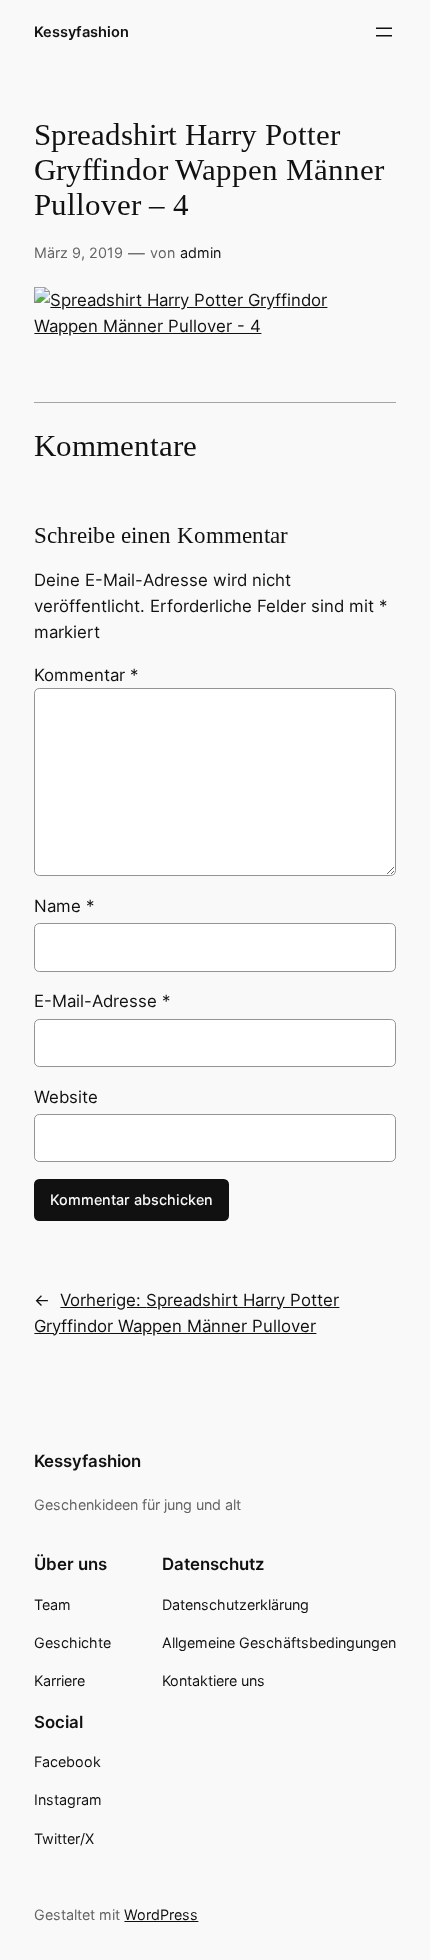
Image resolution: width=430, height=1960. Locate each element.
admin (200, 252)
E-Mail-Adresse (102, 1001)
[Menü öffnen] (384, 32)
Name (64, 906)
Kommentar (86, 675)
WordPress (161, 1914)
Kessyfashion (81, 32)
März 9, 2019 (78, 252)
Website (66, 1097)
